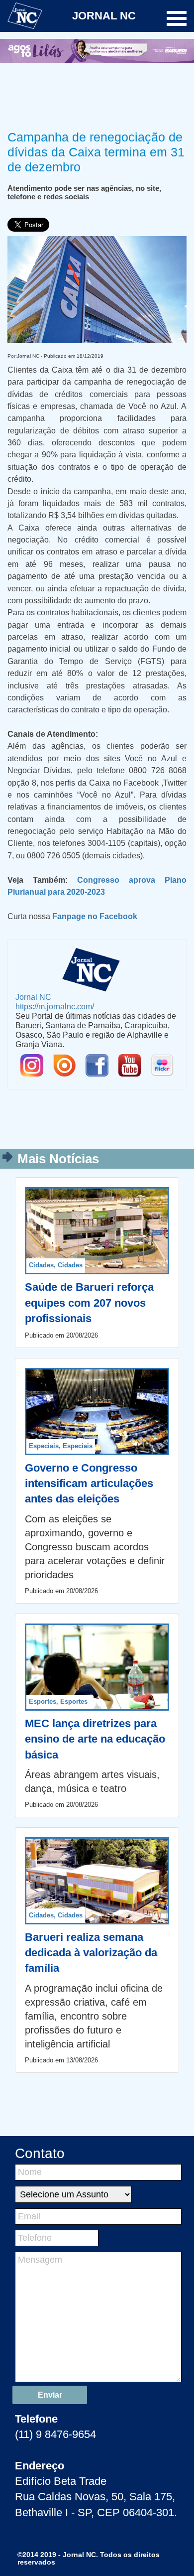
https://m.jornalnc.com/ (55, 1006)
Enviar (50, 2395)
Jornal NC (33, 997)
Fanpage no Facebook (95, 916)
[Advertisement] (97, 95)
